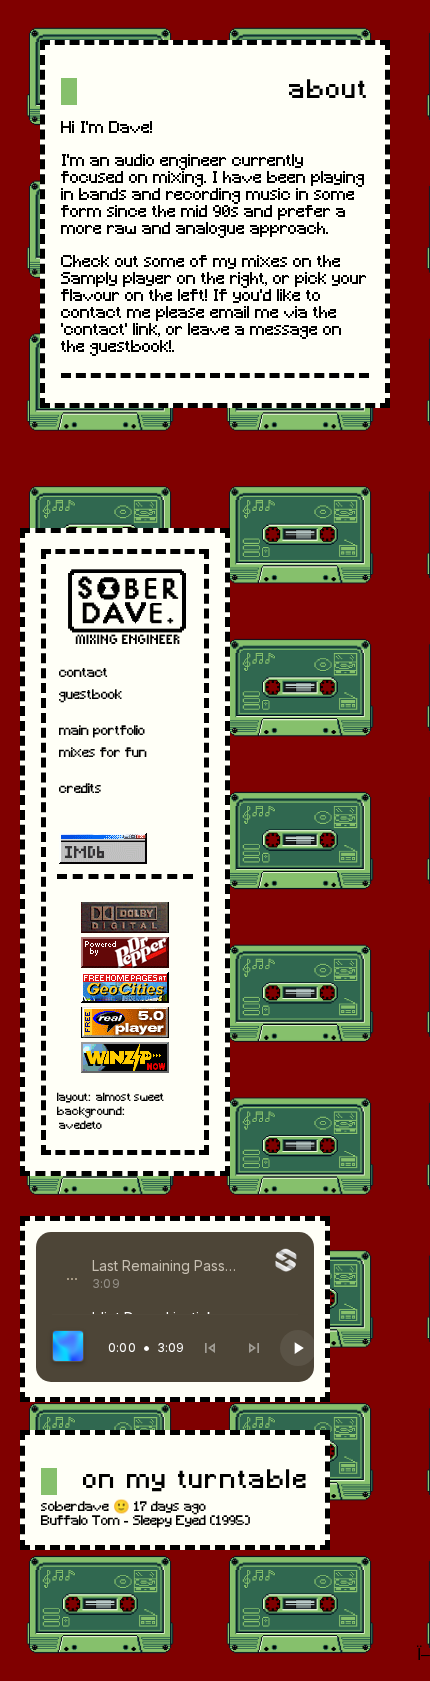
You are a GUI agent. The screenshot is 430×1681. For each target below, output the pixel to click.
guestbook (90, 695)
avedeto (80, 1126)
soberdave (75, 1507)
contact (83, 673)
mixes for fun (103, 753)
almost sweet (130, 1098)
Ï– (423, 1656)
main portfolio (102, 731)
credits (80, 789)
